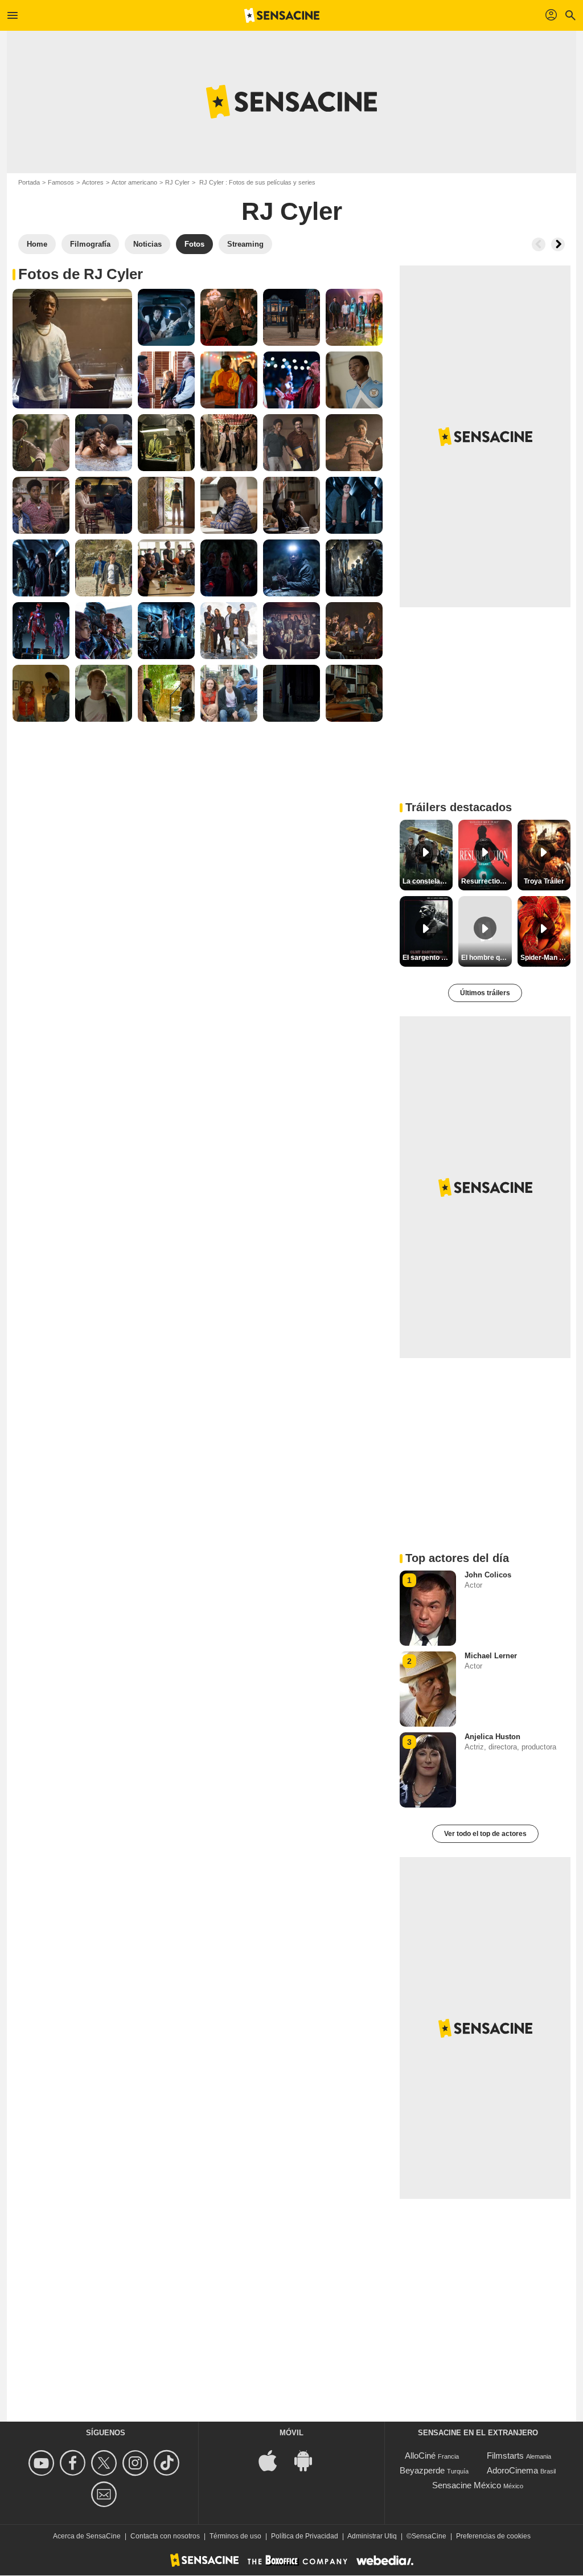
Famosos (61, 182)
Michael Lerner (491, 1656)
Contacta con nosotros (165, 2536)
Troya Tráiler (544, 881)
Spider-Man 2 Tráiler (545, 958)
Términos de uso (235, 2536)
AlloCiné (420, 2456)
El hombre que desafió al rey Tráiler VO (486, 958)
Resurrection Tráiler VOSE (486, 881)
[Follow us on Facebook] (74, 2463)
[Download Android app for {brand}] (309, 2460)
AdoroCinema (512, 2470)
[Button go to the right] (558, 244)
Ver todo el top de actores (485, 1834)
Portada (29, 182)
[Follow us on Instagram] (137, 2463)
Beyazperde (422, 2470)
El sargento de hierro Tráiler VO (428, 958)
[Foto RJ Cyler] (72, 349)
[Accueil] (282, 15)
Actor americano (134, 182)
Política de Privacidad (305, 2536)
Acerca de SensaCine (87, 2536)
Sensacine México (467, 2485)
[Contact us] (106, 2494)
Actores (93, 182)
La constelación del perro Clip (428, 881)
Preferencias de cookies (493, 2536)
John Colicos (488, 1575)
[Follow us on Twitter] (106, 2463)
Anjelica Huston (492, 1737)
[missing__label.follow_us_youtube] (43, 2463)
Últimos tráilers (485, 993)
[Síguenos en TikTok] (168, 2463)
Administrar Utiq (372, 2536)
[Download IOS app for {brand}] (274, 2460)
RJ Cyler (177, 182)
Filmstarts (505, 2456)
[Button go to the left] (539, 244)
